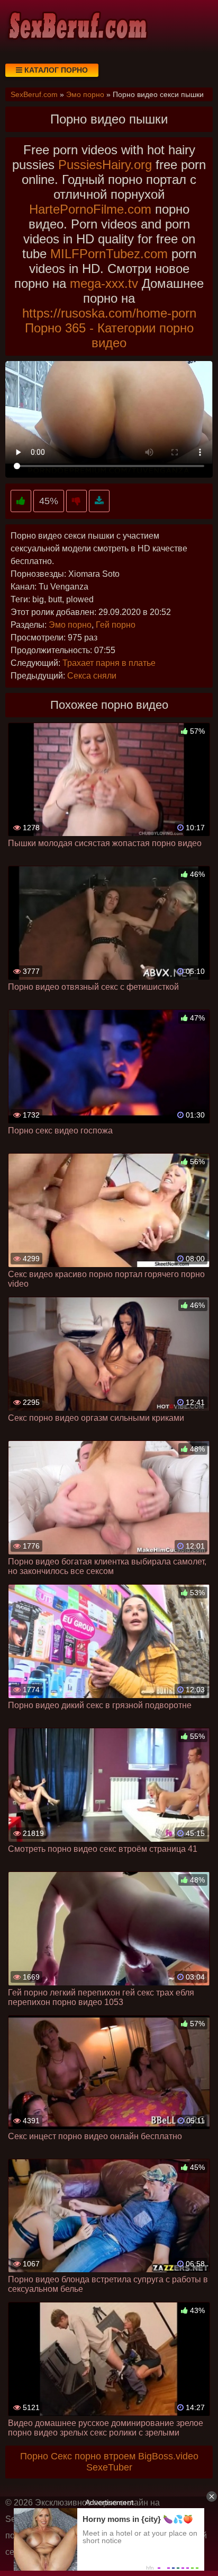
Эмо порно (70, 625)
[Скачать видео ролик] (99, 501)
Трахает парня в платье (109, 663)
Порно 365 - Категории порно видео (109, 335)
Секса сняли (92, 676)
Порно (34, 2456)
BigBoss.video (168, 2456)
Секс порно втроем (93, 2456)
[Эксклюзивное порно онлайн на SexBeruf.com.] (77, 27)
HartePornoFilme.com (90, 209)
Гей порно (116, 625)
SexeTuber (109, 2467)
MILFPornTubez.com (109, 254)
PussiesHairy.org (105, 165)
